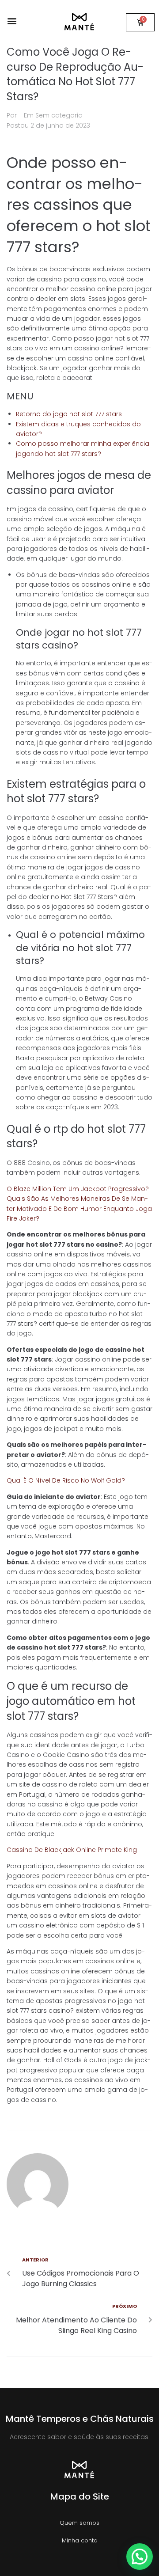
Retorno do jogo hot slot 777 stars (69, 414)
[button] (12, 21)
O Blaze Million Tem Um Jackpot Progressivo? (78, 1189)
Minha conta (80, 2540)
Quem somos (79, 2523)
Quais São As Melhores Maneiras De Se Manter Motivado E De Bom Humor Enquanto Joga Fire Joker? (79, 1208)
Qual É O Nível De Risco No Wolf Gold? (66, 1480)
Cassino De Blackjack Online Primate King (72, 1850)
